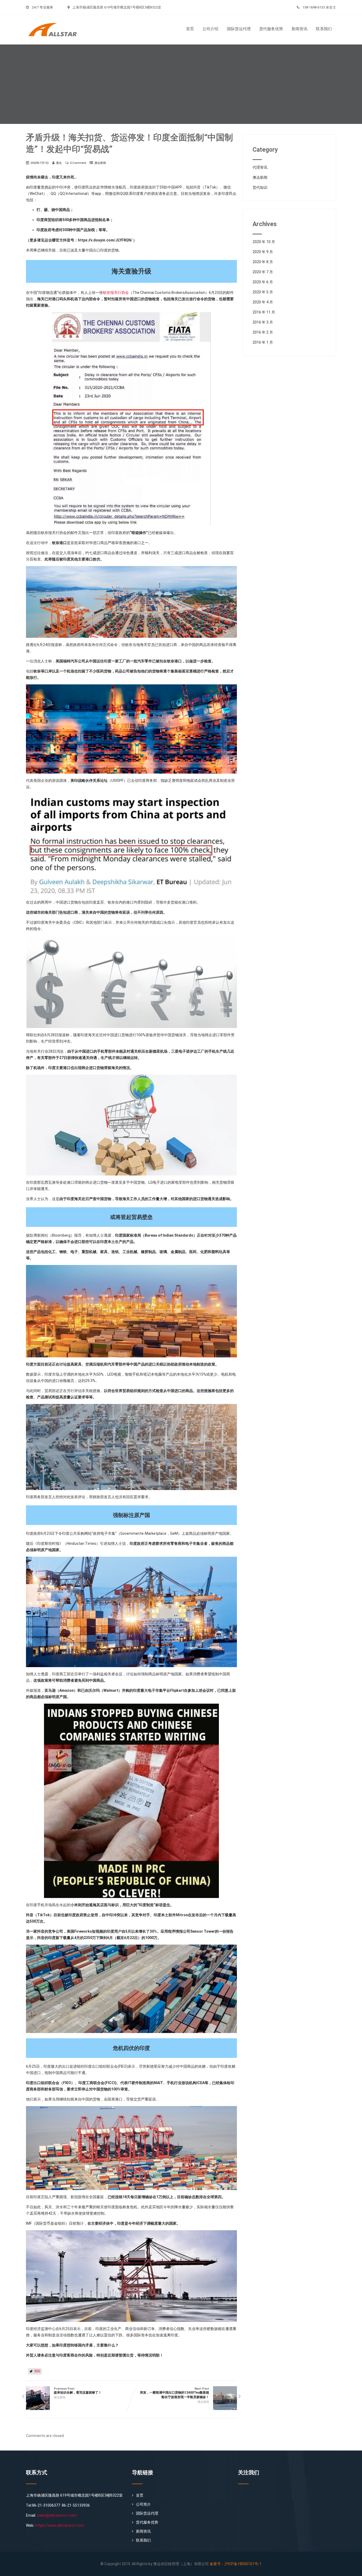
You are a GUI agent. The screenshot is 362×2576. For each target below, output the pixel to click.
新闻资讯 (299, 29)
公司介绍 (210, 29)
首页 (190, 29)
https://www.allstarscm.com (60, 2525)
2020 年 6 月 (263, 282)
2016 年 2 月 (263, 332)
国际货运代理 (239, 29)
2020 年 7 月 (263, 272)
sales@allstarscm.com (57, 2515)
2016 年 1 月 (263, 342)
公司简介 (143, 2504)
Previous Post (78, 2391)
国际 (37, 2371)
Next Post (175, 2393)
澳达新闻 (100, 163)
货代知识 (260, 187)
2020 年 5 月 (263, 292)
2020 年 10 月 (264, 242)
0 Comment (78, 163)
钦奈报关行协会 (116, 293)
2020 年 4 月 (263, 302)
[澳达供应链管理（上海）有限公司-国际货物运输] (56, 17)
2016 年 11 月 (264, 312)
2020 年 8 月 (263, 262)
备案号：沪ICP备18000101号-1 (236, 2564)
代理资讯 (260, 167)
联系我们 (324, 29)
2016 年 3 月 (263, 322)
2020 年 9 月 (263, 252)
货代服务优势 (271, 29)
